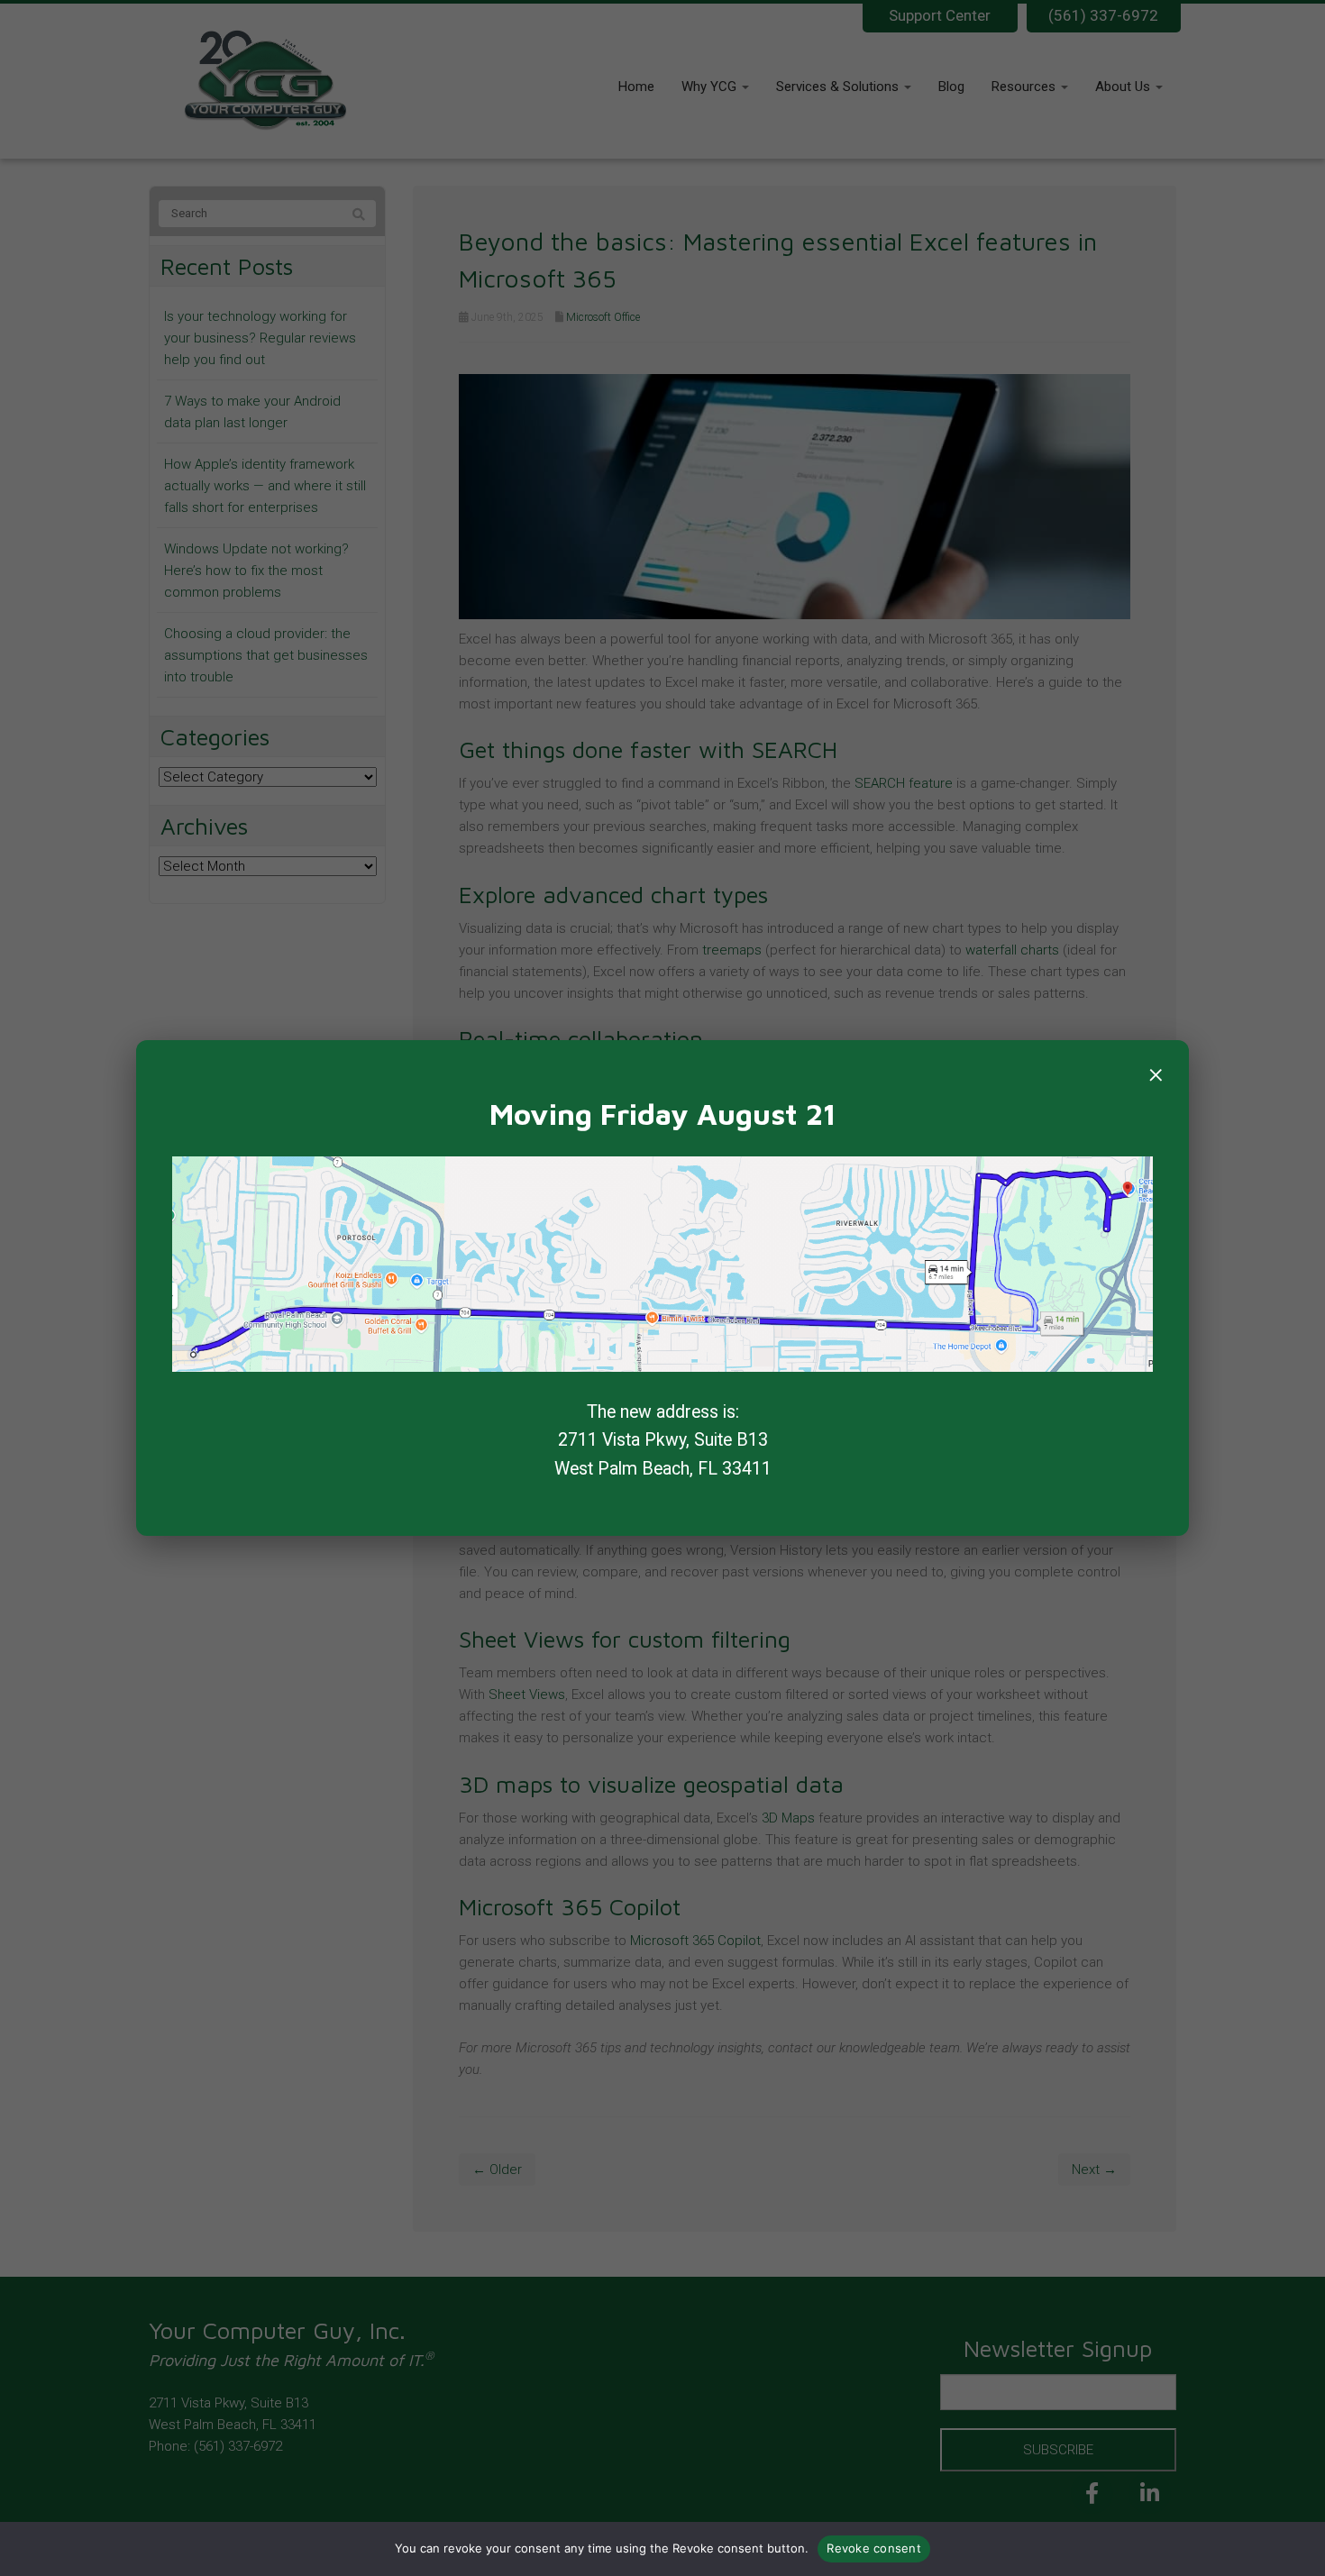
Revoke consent (874, 2548)
